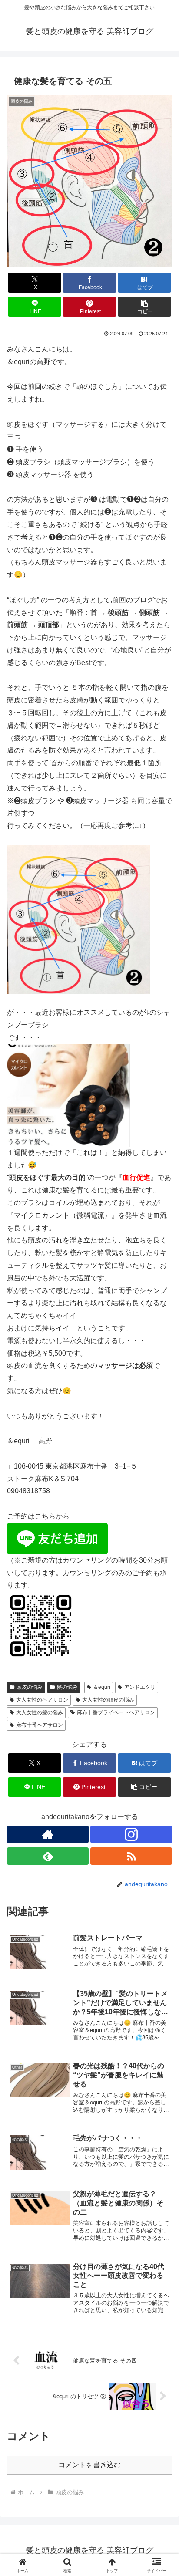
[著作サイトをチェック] (48, 1834)
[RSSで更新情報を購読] (131, 1856)
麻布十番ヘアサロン (40, 1725)
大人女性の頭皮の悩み (108, 1700)
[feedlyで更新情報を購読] (48, 1856)
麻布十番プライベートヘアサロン (116, 1712)
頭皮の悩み (30, 1687)
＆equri (102, 1687)
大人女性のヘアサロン (42, 1700)
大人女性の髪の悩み (40, 1712)
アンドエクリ (140, 1687)
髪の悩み (67, 1687)
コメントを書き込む (89, 2465)
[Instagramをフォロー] (131, 1834)
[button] (145, 307)
